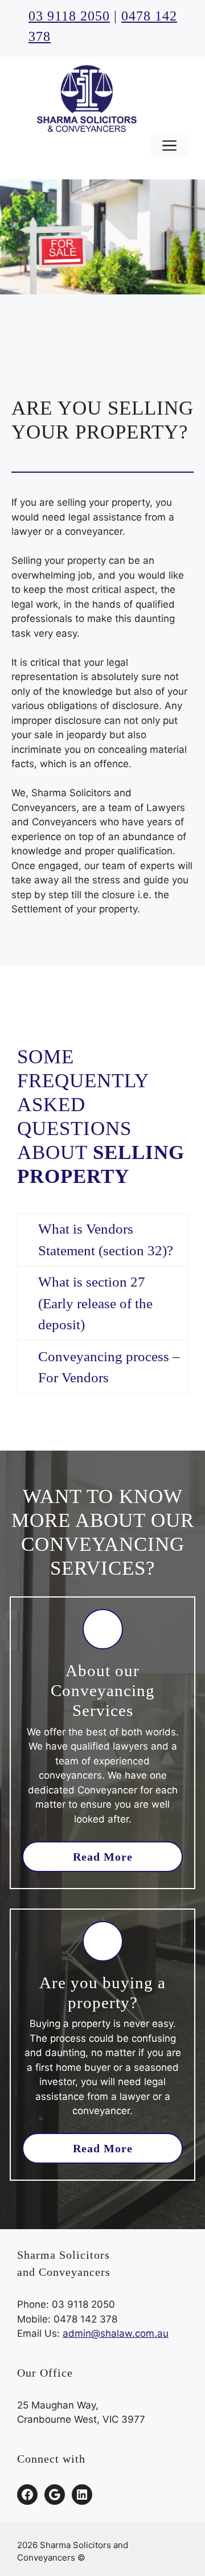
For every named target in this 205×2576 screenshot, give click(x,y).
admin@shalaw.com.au (116, 2333)
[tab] (102, 1240)
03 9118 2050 (69, 16)
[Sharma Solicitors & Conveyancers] (85, 98)
